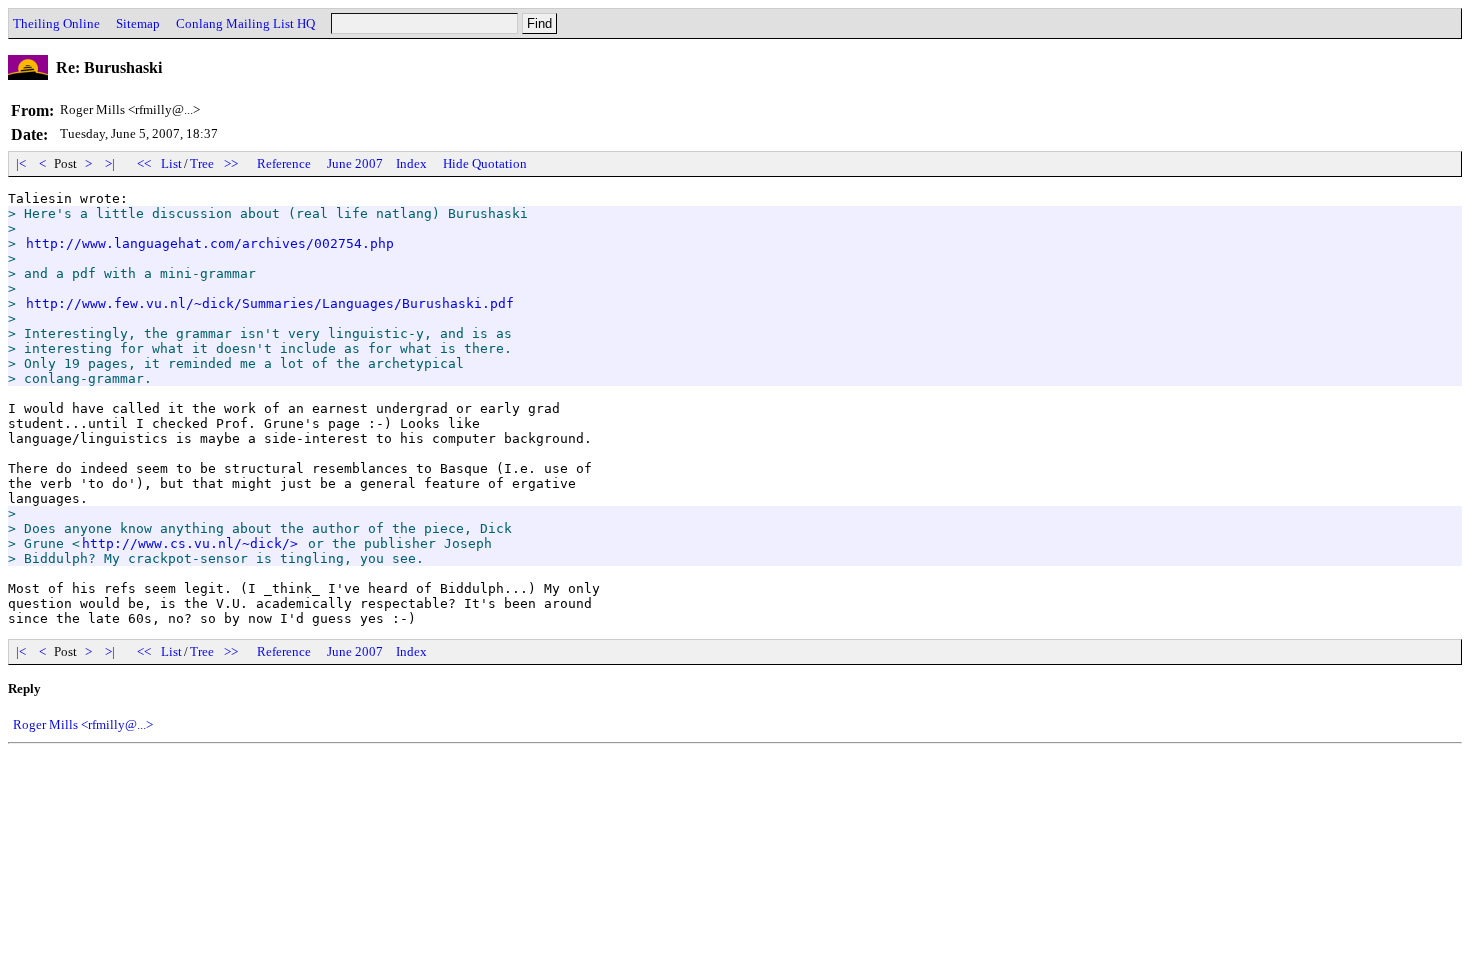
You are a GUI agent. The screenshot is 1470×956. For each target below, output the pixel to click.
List (171, 163)
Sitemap (138, 23)
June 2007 (355, 163)
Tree (202, 163)
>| (110, 163)
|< (21, 163)
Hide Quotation (485, 163)
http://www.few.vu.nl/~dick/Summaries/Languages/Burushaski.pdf (270, 303)
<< (144, 163)
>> (231, 163)
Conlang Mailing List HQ (245, 23)
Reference (284, 163)
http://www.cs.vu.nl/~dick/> (190, 543)
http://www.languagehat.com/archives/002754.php (210, 243)
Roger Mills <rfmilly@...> (83, 724)
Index (411, 163)
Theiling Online (56, 23)
